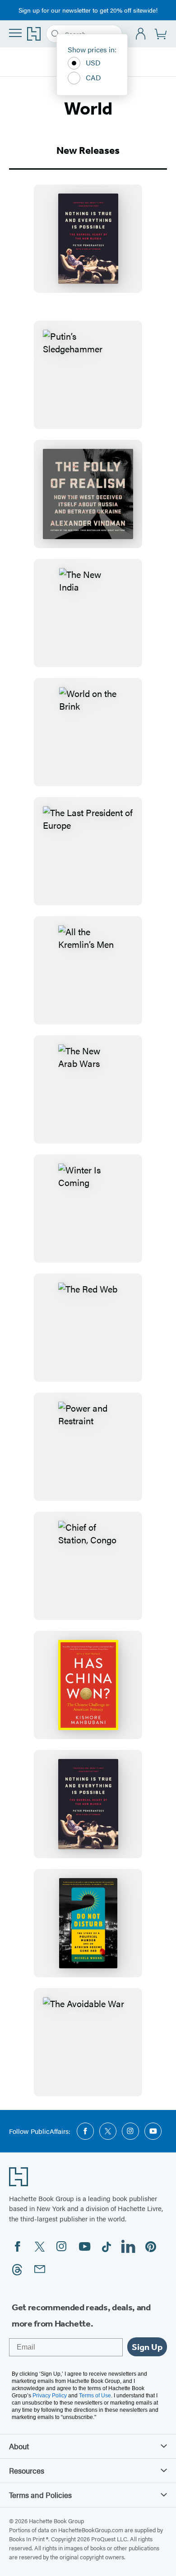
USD (93, 62)
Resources (27, 2470)
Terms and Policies (40, 2495)
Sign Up (147, 2347)
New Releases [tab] (88, 150)
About (19, 2446)
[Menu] (15, 33)
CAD (93, 77)
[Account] (141, 34)
